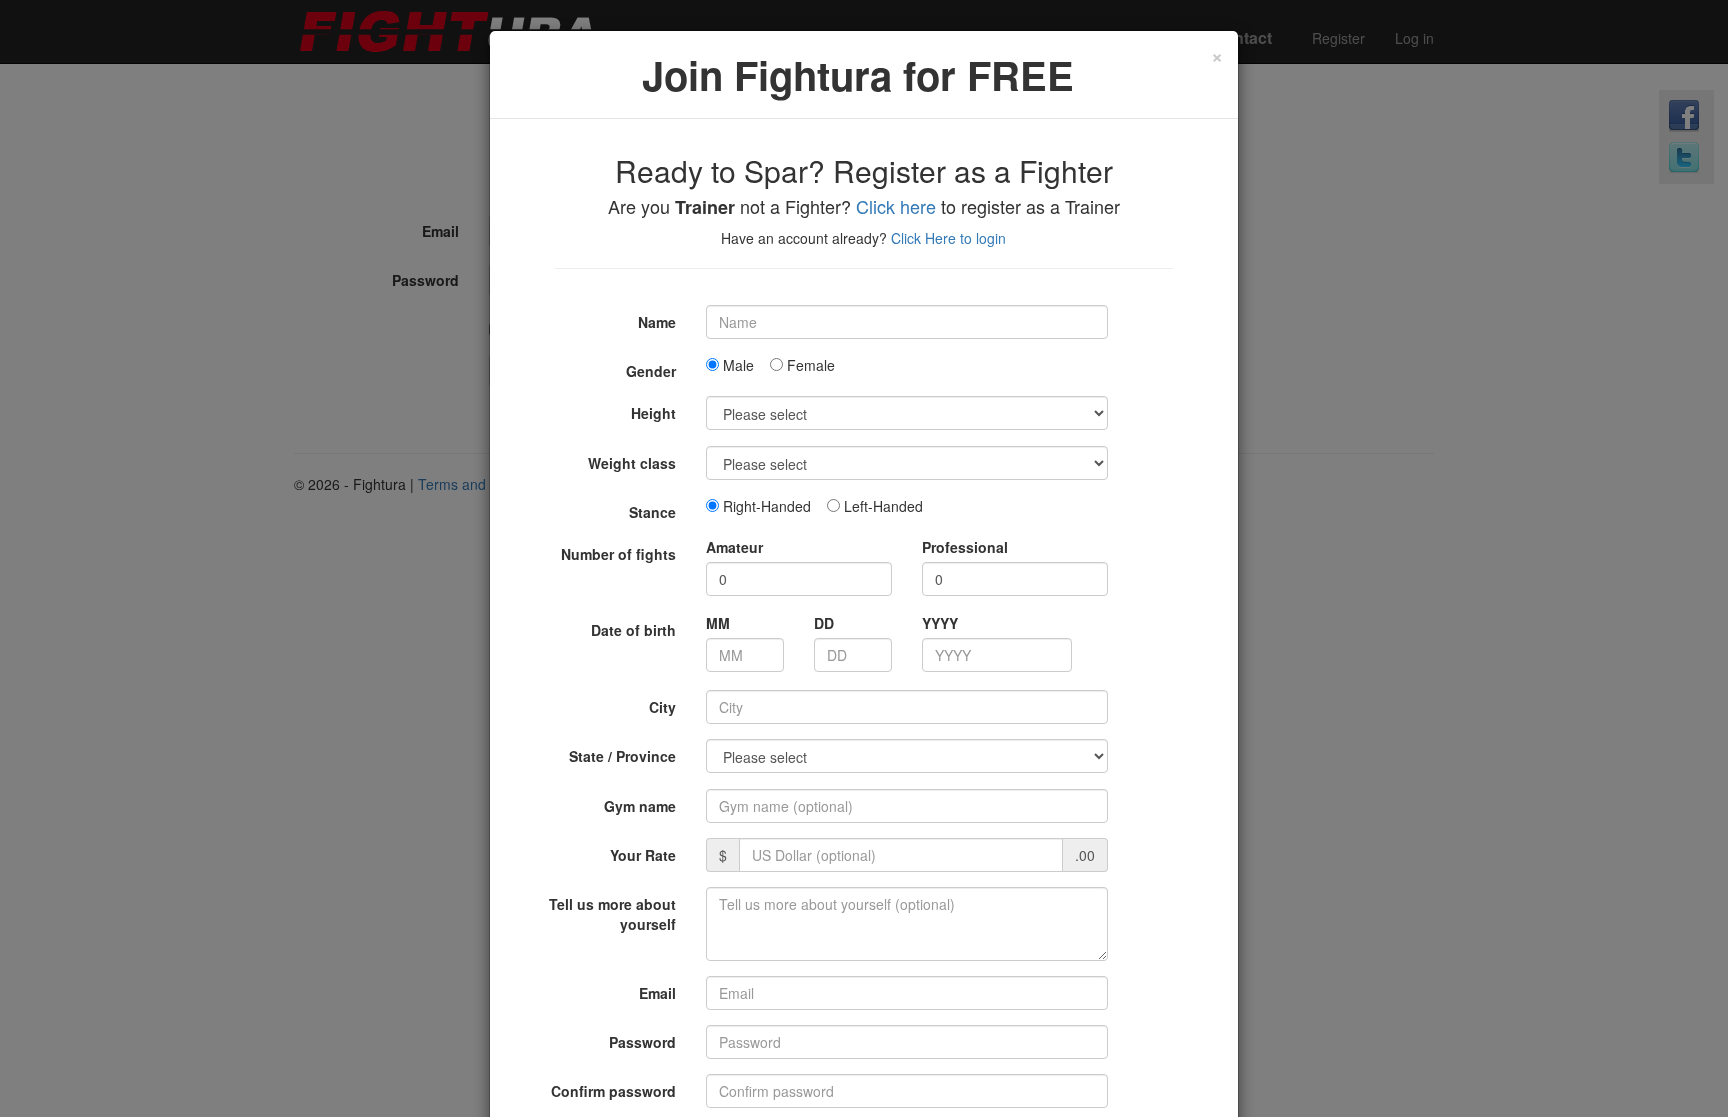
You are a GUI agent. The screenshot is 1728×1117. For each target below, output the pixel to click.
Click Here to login (948, 238)
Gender (651, 371)
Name (657, 322)
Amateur (734, 547)
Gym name (640, 806)
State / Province (622, 756)
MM (718, 623)
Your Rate (643, 855)
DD (824, 623)
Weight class (632, 463)
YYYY (940, 623)
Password (642, 1042)
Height (653, 413)
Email (657, 993)
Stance (652, 512)
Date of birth (633, 630)
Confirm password (613, 1091)
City (662, 707)
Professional (965, 547)
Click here (896, 206)
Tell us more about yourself (612, 914)
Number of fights (618, 554)
